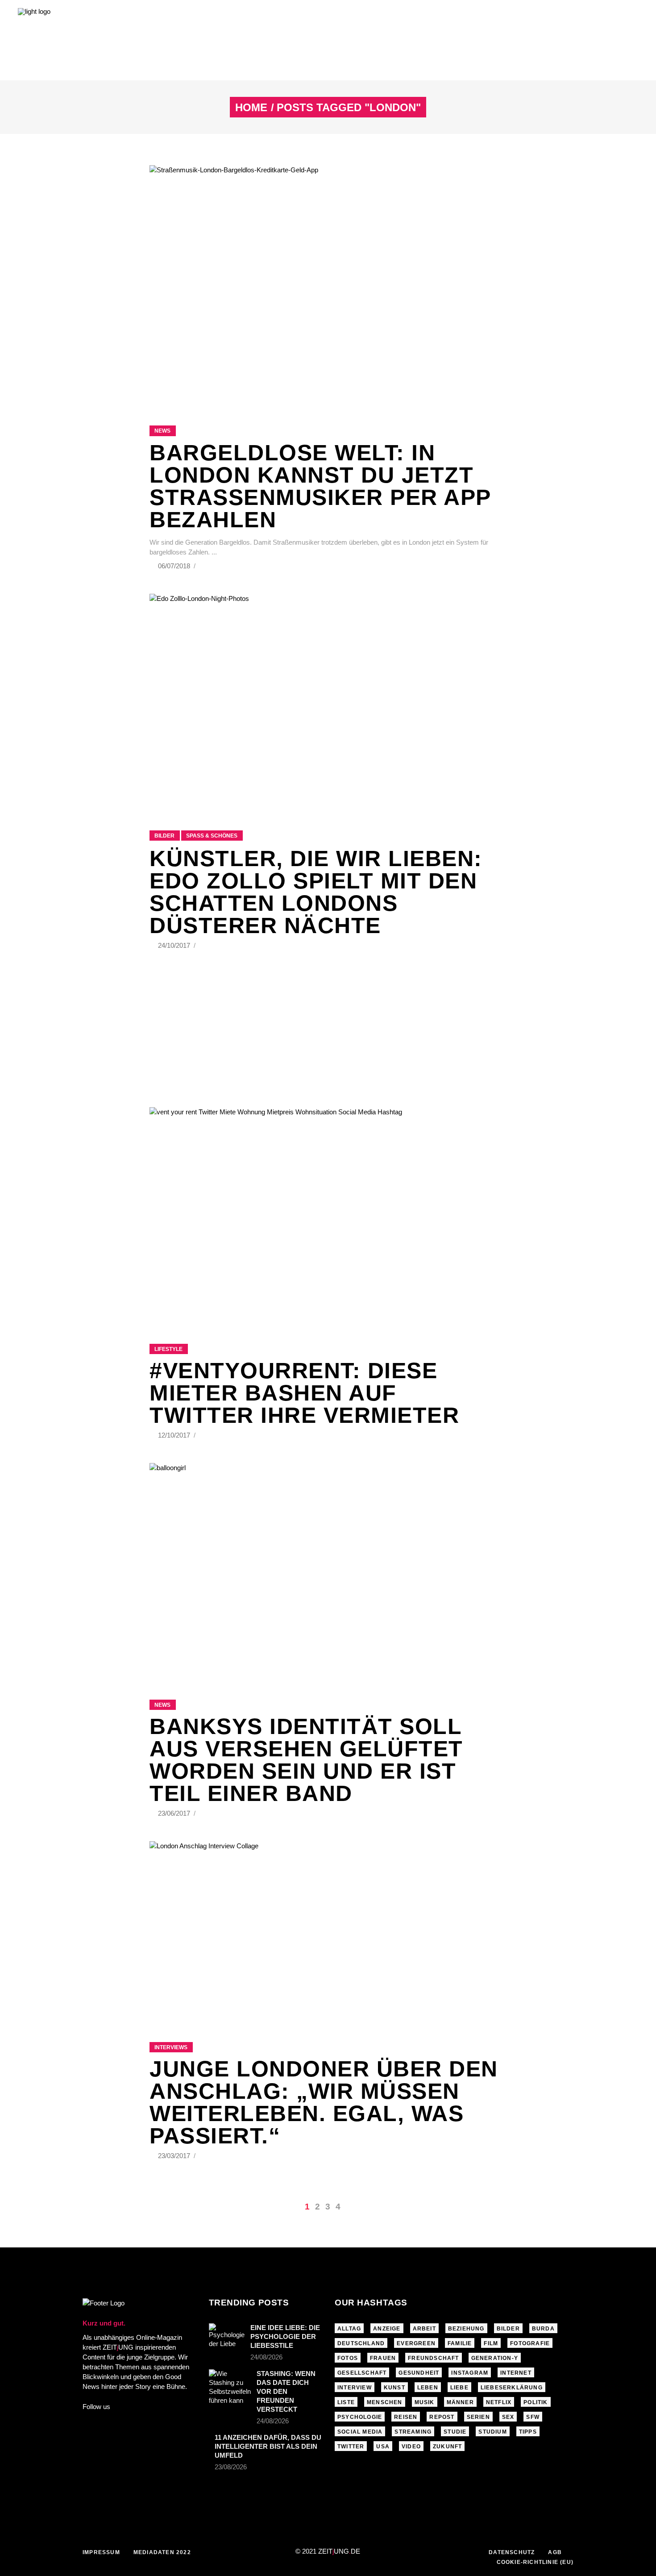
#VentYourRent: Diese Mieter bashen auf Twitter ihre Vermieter (304, 1393)
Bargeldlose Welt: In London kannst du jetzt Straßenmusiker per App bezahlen (320, 486)
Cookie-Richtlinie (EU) (535, 2562)
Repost (442, 2417)
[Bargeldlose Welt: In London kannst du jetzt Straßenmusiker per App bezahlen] (328, 284)
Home (251, 108)
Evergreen (416, 2343)
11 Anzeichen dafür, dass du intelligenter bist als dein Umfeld (268, 2446)
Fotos (348, 2358)
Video (411, 2447)
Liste (346, 2402)
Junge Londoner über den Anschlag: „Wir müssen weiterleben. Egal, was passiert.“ (324, 2102)
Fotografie (530, 2343)
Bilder (164, 836)
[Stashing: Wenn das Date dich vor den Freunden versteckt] (230, 2387)
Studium (492, 2432)
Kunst (394, 2388)
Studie (455, 2432)
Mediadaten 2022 (162, 2552)
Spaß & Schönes (212, 836)
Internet (516, 2373)
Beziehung (466, 2329)
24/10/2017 (175, 945)
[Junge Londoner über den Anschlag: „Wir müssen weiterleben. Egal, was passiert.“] (328, 1930)
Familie (460, 2343)
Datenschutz (512, 2552)
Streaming (413, 2432)
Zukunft (447, 2447)
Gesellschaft (362, 2373)
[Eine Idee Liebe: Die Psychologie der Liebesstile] (227, 2336)
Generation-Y (495, 2358)
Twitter (351, 2447)
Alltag (349, 2329)
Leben (428, 2388)
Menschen (385, 2402)
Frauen (383, 2358)
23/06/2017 (175, 1813)
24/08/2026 (266, 2357)
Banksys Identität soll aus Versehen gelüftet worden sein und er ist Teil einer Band (306, 1760)
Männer (460, 2402)
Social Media (360, 2432)
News (162, 431)
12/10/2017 (175, 1435)
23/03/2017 (175, 2156)
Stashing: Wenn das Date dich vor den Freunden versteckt (286, 2391)
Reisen (406, 2417)
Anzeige (387, 2329)
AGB (555, 2552)
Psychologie (360, 2417)
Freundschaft (433, 2358)
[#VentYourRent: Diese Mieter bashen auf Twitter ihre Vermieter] (328, 1214)
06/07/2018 (175, 566)
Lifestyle (168, 1349)
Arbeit (424, 2329)
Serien (478, 2417)
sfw (533, 2417)
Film (491, 2343)
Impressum (101, 2552)
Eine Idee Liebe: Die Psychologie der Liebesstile (285, 2336)
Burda (543, 2329)
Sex (508, 2417)
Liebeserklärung (512, 2388)
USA (383, 2447)
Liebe (459, 2388)
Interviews (171, 2047)
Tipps (528, 2432)
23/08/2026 (231, 2467)
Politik (536, 2402)
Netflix (499, 2402)
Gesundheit (419, 2373)
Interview (355, 2388)
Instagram (470, 2373)
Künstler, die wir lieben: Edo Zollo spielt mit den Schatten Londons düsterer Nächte (316, 892)
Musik (425, 2402)
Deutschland (361, 2343)
